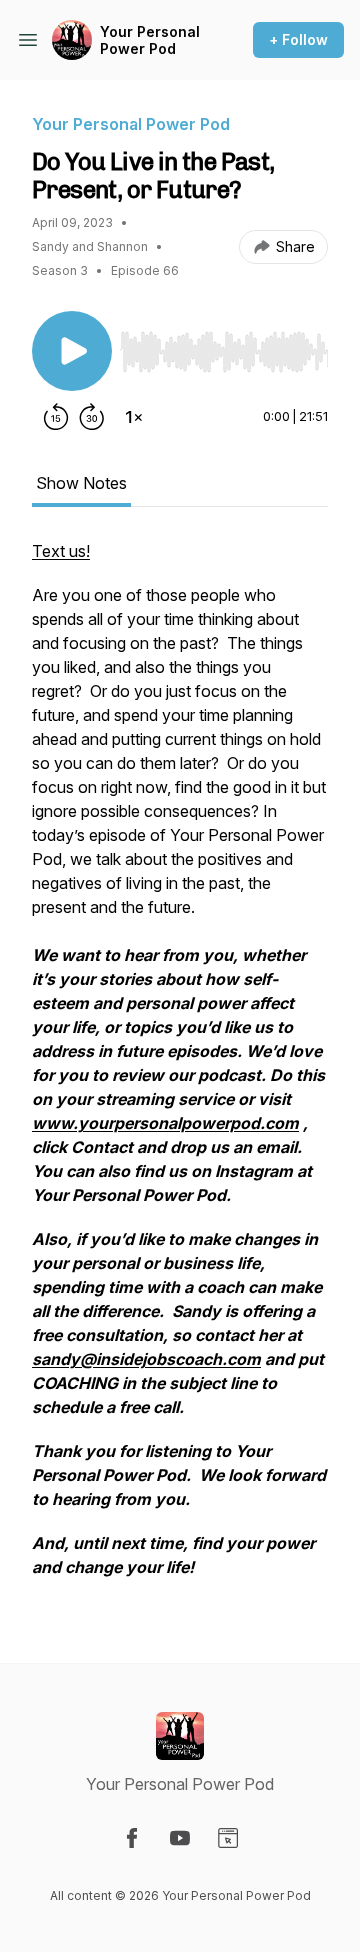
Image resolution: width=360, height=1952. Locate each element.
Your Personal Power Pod (150, 40)
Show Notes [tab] (81, 483)
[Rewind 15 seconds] (56, 417)
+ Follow (298, 39)
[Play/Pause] (72, 351)
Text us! (61, 551)
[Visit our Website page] (228, 1838)
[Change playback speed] (134, 417)
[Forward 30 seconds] (92, 417)
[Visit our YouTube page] (180, 1838)
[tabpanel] (180, 1069)
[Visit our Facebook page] (132, 1838)
